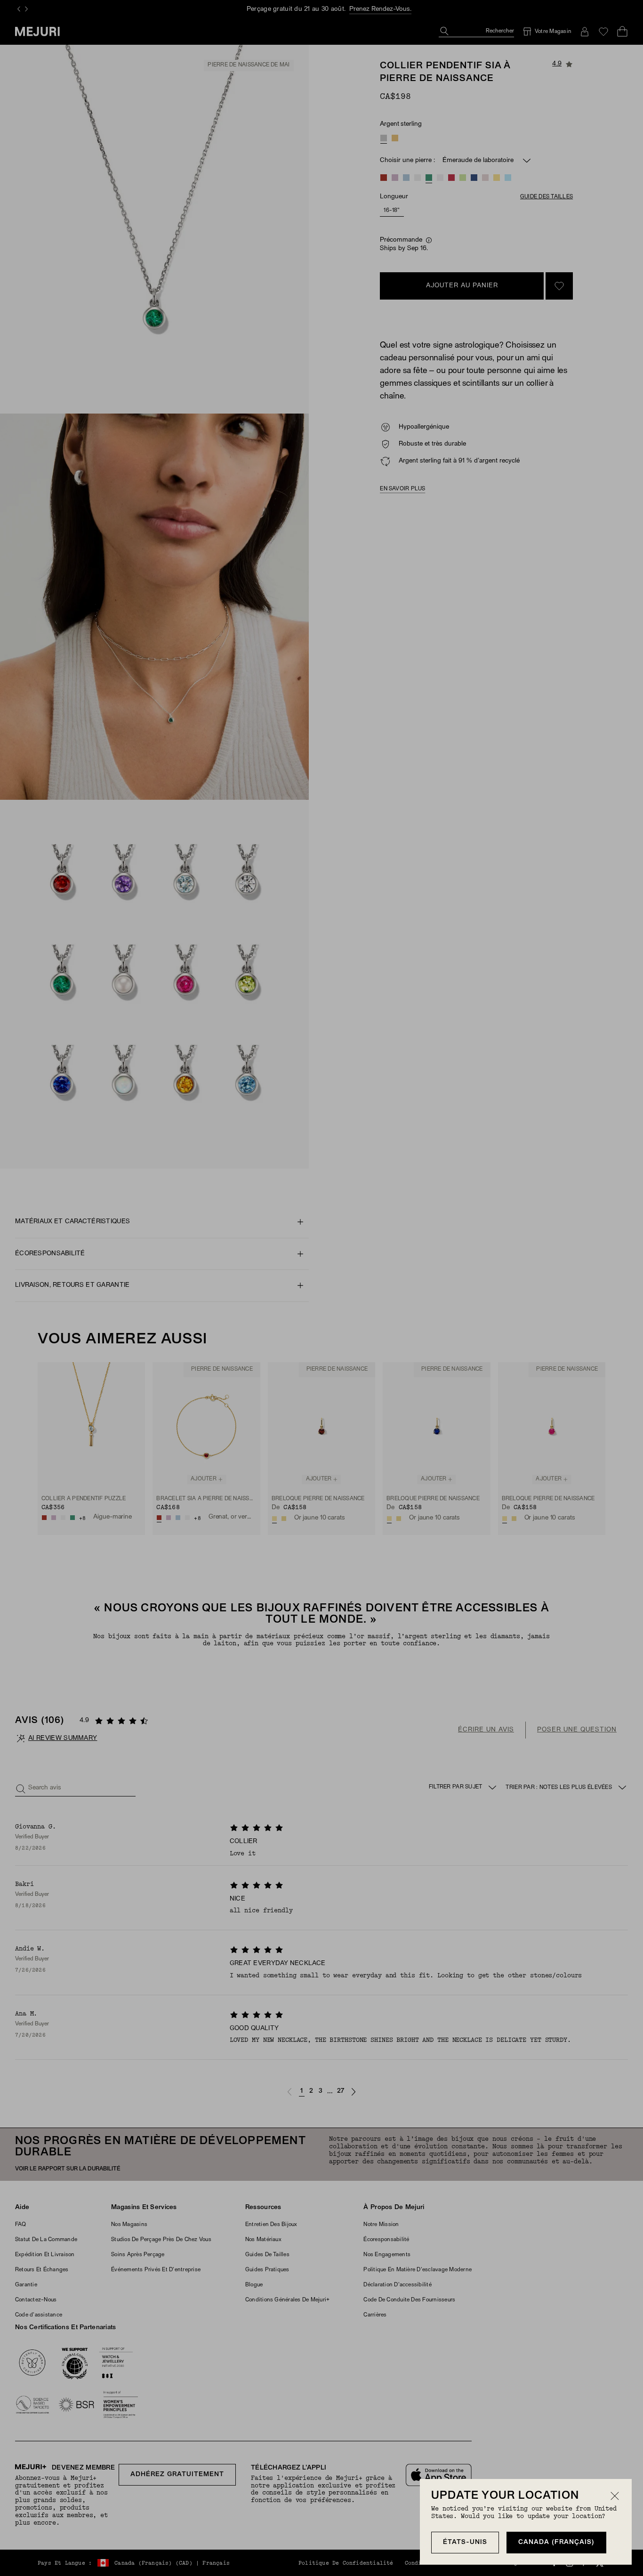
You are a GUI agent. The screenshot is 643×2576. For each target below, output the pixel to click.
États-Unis (465, 2542)
